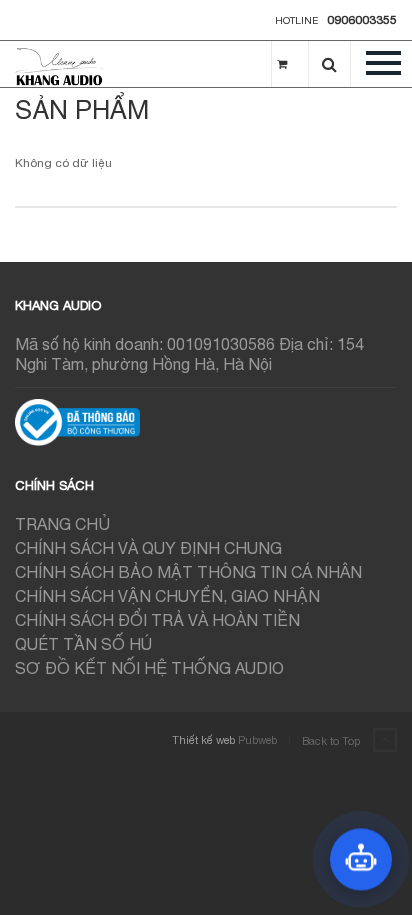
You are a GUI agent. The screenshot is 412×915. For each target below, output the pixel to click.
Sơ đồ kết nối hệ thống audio (149, 668)
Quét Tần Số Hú (83, 644)
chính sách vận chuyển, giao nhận (167, 596)
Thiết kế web (203, 740)
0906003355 (362, 20)
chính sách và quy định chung (148, 548)
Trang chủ (62, 524)
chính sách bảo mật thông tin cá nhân (188, 572)
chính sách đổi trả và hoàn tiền (157, 620)
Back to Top (332, 741)
